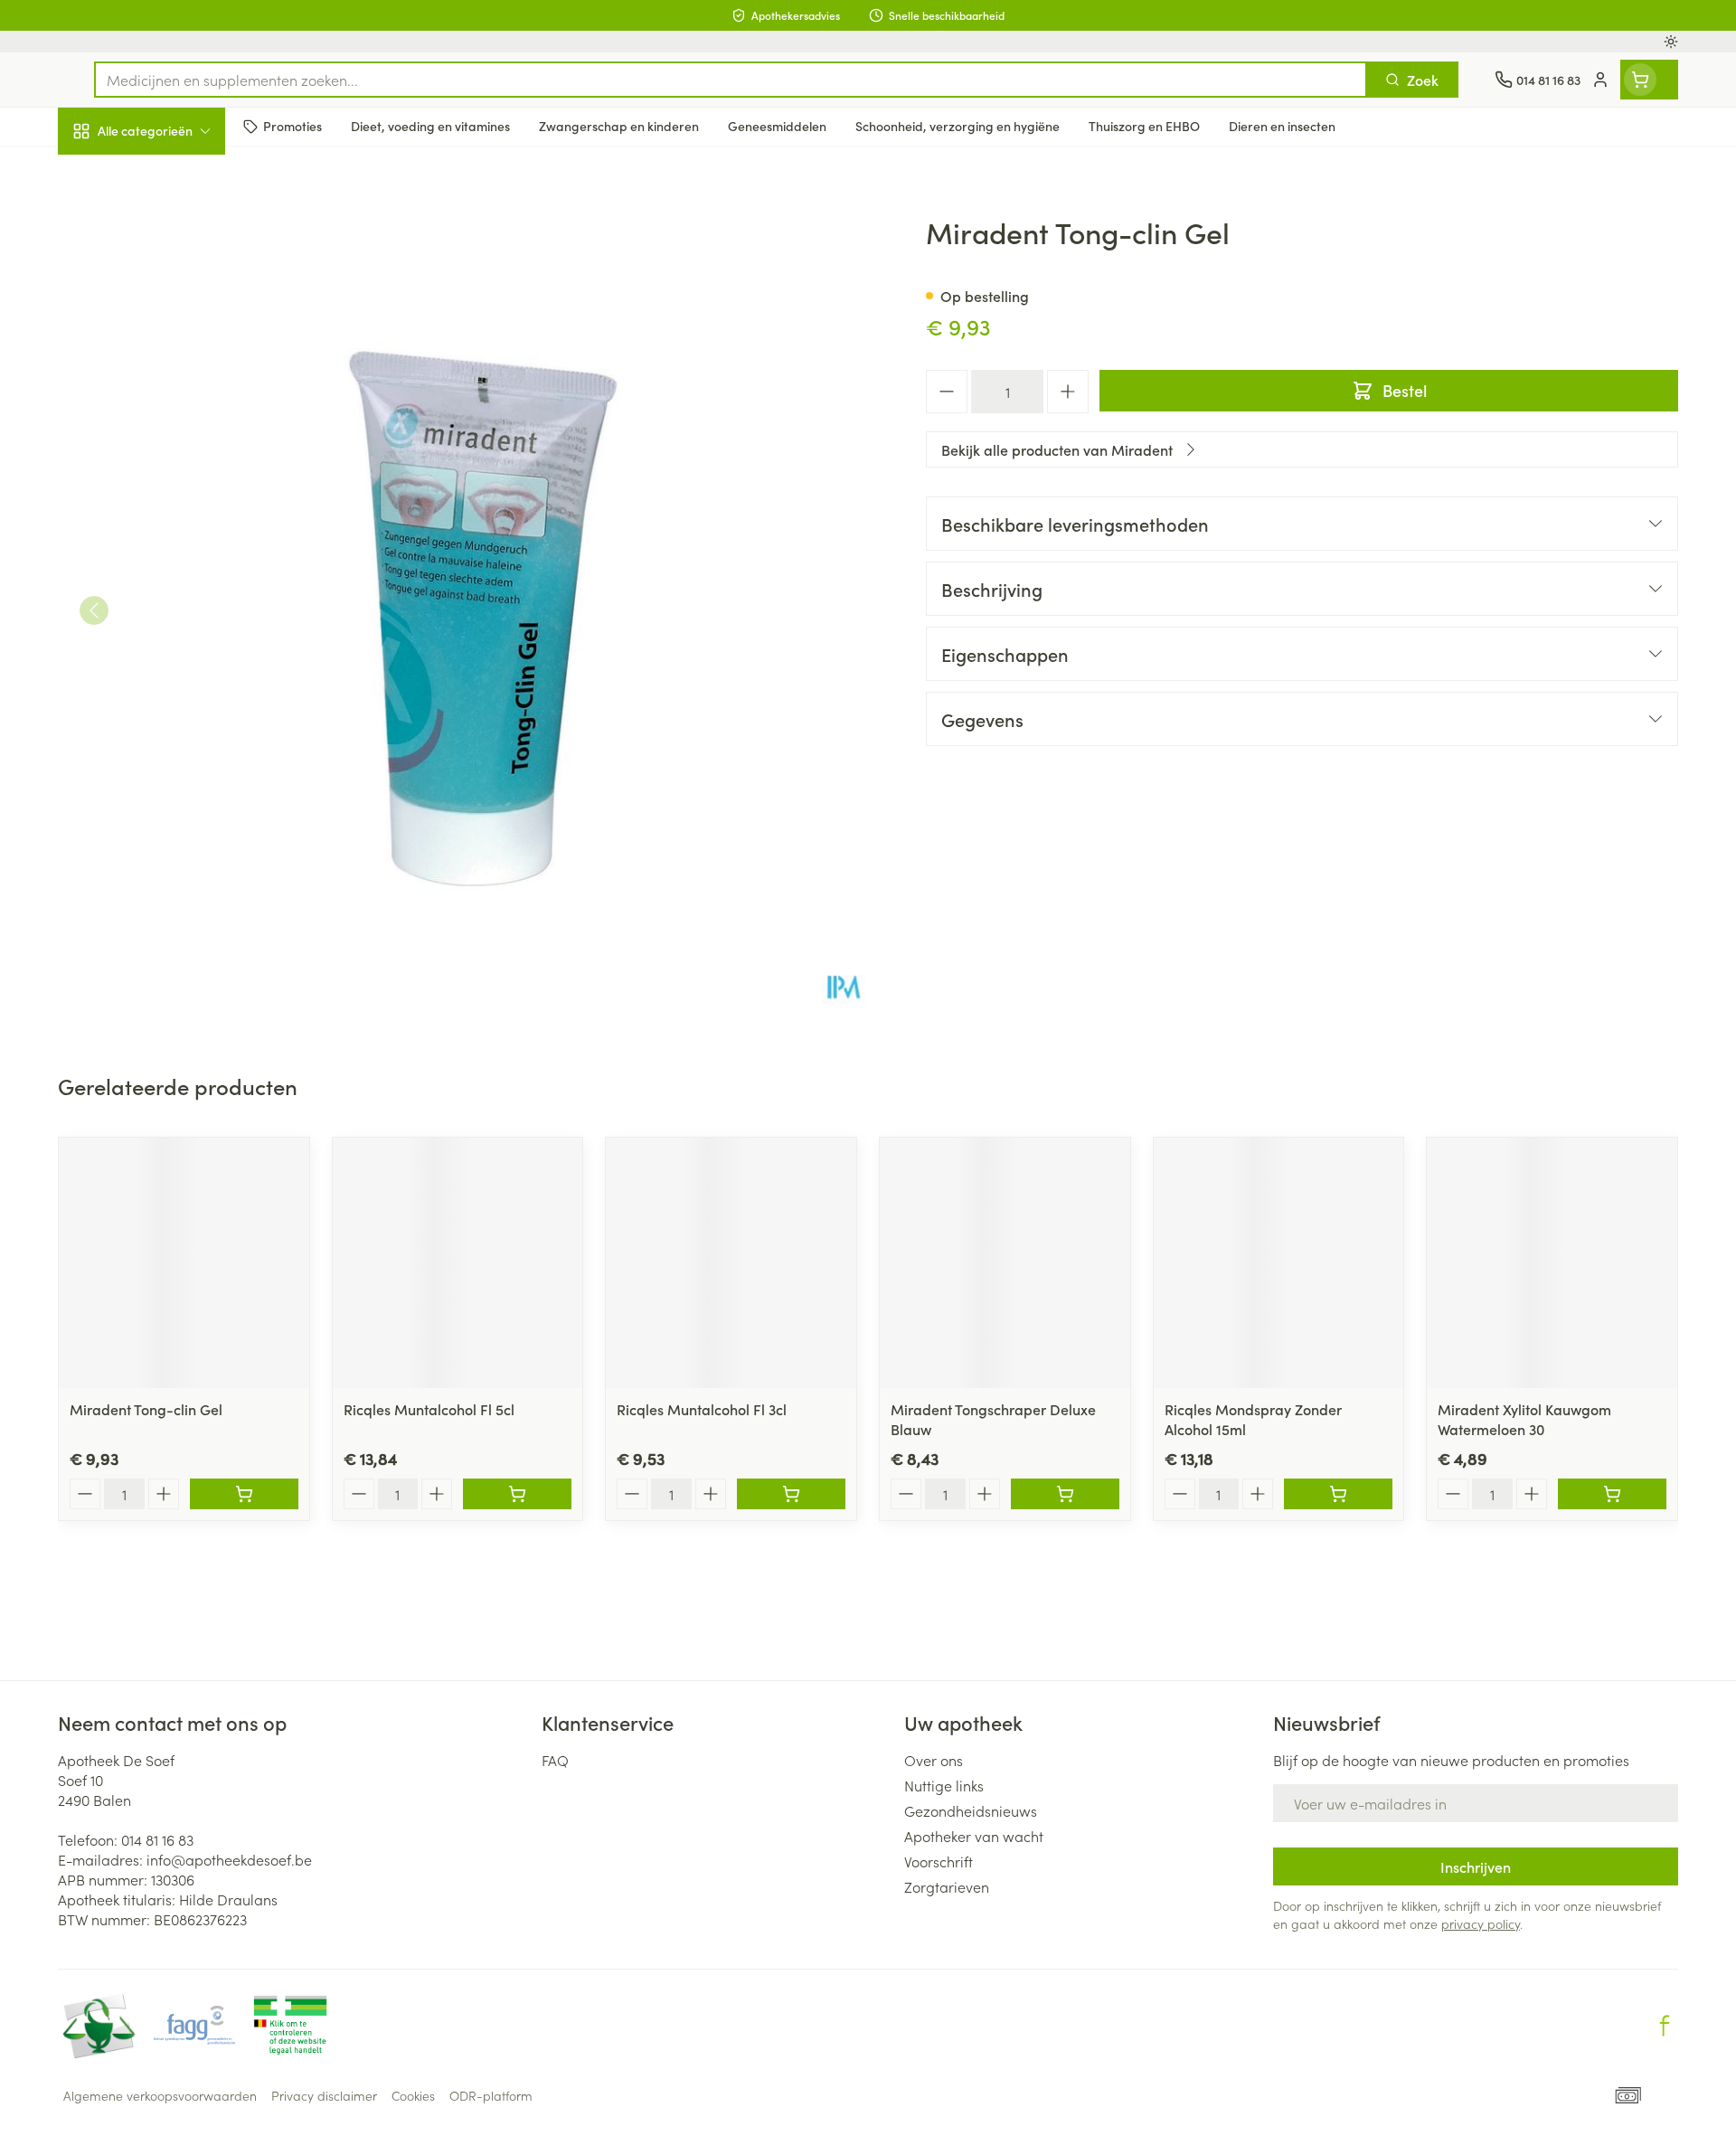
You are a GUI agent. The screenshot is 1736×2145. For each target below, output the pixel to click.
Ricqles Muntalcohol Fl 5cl (429, 1409)
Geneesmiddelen (174, 619)
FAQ (555, 1760)
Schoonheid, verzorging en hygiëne (174, 229)
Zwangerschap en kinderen (174, 359)
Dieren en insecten (174, 569)
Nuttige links (944, 1785)
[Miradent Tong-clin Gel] (184, 1263)
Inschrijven (1476, 1866)
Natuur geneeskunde (174, 467)
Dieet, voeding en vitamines (174, 294)
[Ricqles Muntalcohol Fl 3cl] (731, 1263)
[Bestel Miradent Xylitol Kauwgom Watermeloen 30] (1612, 1494)
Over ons (934, 1760)
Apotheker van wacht (974, 1836)
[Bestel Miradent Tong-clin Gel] (244, 1494)
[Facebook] (1665, 2026)
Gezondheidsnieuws (971, 1810)
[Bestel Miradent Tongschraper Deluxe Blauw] (1065, 1494)
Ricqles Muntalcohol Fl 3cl (702, 1409)
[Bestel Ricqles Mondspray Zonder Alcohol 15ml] (1338, 1494)
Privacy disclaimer (324, 2095)
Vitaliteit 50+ (174, 416)
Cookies (413, 2095)
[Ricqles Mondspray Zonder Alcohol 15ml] (1279, 1263)
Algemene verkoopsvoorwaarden (160, 2095)
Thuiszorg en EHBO (174, 518)
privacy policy (1481, 1923)
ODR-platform (491, 2095)
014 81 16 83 (157, 1839)
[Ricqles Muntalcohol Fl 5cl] (458, 1263)
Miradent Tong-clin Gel (146, 1409)
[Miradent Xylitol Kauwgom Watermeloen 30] (1552, 1263)
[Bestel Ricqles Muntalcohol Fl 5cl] (517, 1494)
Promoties (105, 173)
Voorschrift (939, 1861)
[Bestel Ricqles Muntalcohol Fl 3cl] (791, 1494)
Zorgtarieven (947, 1886)
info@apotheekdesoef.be (229, 1859)
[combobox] (731, 80)
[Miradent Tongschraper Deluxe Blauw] (1005, 1263)
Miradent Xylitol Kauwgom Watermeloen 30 (1524, 1419)
